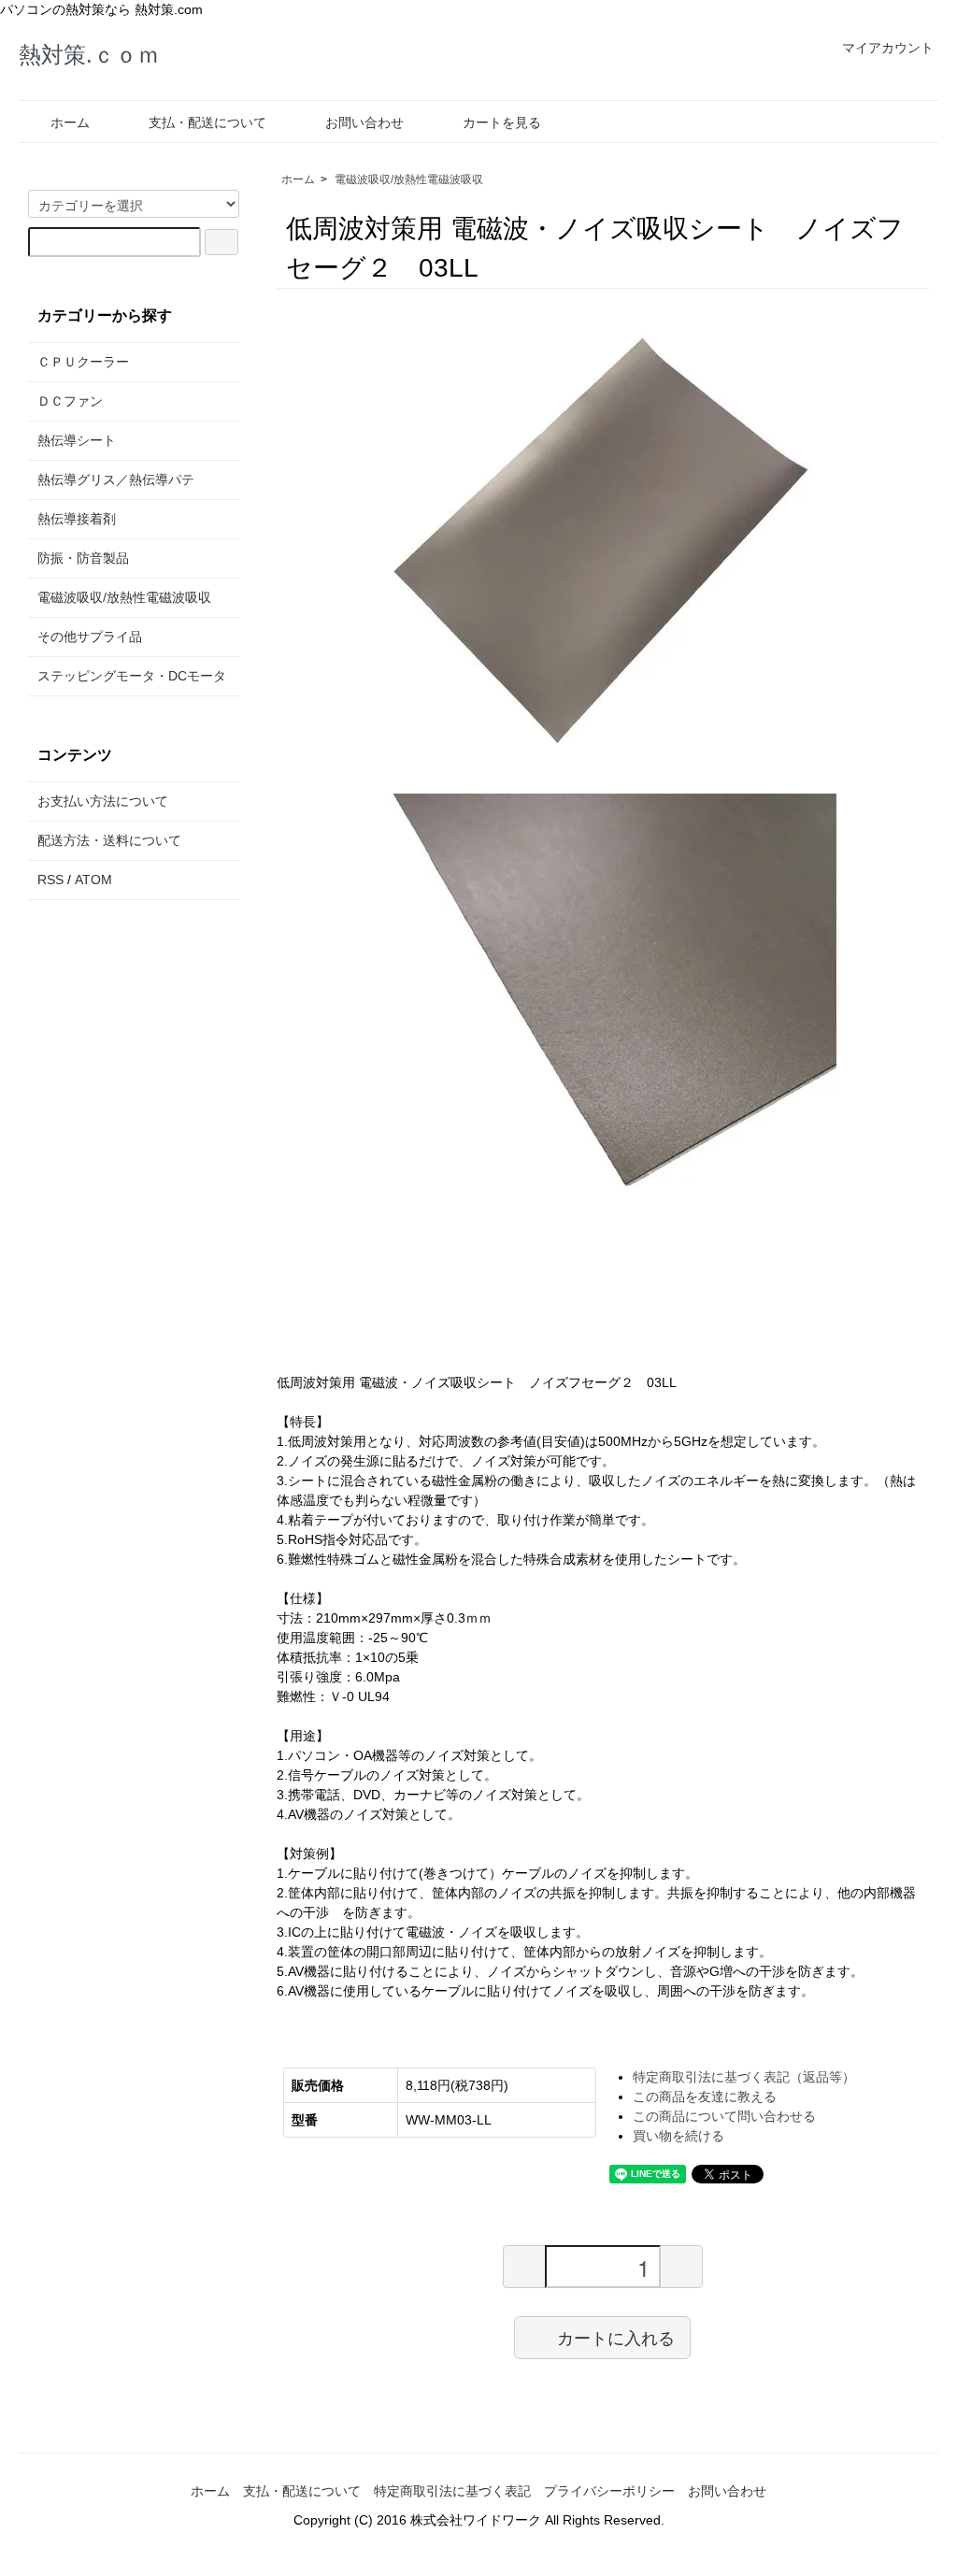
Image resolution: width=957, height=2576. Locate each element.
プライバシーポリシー (609, 2491)
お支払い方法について (103, 801)
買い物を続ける (678, 2136)
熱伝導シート (77, 440)
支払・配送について (207, 122)
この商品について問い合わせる (724, 2116)
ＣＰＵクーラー (83, 362)
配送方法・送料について (109, 840)
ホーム (70, 122)
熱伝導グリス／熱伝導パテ (116, 479)
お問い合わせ (364, 122)
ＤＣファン (70, 401)
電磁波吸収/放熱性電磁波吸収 (409, 179)
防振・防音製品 (83, 558)
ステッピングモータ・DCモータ (132, 676)
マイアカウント (888, 48)
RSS (50, 880)
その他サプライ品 (90, 637)
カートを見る (502, 122)
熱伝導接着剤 (77, 519)
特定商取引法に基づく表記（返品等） (744, 2077)
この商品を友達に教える (705, 2097)
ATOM (93, 880)
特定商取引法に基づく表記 (452, 2491)
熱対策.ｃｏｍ (89, 55)
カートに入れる (616, 2337)
